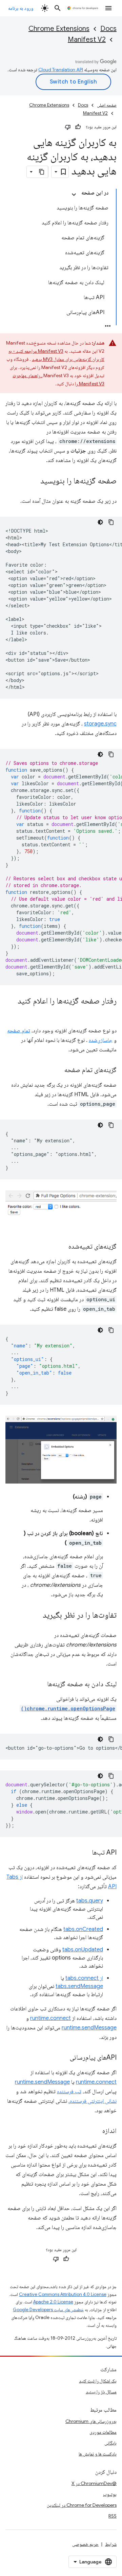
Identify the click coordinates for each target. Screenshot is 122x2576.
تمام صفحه (19, 1031)
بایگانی (110, 2443)
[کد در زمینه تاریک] (100, 522)
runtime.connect (50, 2018)
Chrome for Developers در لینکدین (82, 2505)
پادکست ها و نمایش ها (98, 2454)
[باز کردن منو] (108, 8)
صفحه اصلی (107, 105)
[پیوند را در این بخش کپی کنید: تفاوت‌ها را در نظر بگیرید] (36, 1616)
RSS (113, 2516)
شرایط (111, 2544)
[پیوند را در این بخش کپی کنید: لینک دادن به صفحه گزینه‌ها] (40, 1685)
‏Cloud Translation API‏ (61, 70)
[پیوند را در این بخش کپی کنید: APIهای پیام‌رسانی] (63, 2058)
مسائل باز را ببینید (101, 2392)
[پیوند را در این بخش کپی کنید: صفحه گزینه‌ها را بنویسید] (34, 481)
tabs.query (90, 1901)
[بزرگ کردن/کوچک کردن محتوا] (74, 195)
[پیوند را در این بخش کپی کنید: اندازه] (96, 2131)
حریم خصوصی (85, 2544)
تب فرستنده (69, 2092)
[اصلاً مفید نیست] (68, 127)
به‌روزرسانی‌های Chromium (91, 2421)
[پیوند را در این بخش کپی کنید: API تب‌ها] (85, 1853)
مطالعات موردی (103, 2432)
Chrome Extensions (59, 29)
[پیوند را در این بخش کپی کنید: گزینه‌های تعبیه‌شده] (62, 1247)
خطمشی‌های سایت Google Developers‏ (48, 2310)
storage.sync (100, 724)
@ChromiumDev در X (94, 2483)
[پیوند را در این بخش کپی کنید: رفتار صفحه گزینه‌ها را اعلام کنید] (110, 1011)
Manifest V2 (87, 40)
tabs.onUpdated (83, 1950)
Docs (108, 29)
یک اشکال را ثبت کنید (98, 2381)
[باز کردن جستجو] (58, 8)
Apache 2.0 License (53, 2302)
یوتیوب (110, 2494)
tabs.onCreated (83, 1929)
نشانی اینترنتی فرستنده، (93, 2101)
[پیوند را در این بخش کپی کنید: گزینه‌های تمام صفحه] (58, 1070)
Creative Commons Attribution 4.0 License (63, 2294)
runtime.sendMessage (89, 2028)
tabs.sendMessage (79, 1986)
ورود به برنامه (21, 8)
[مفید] (78, 127)
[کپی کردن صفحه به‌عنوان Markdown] (42, 172)
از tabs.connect (84, 1978)
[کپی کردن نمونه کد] (111, 522)
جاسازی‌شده (101, 1040)
